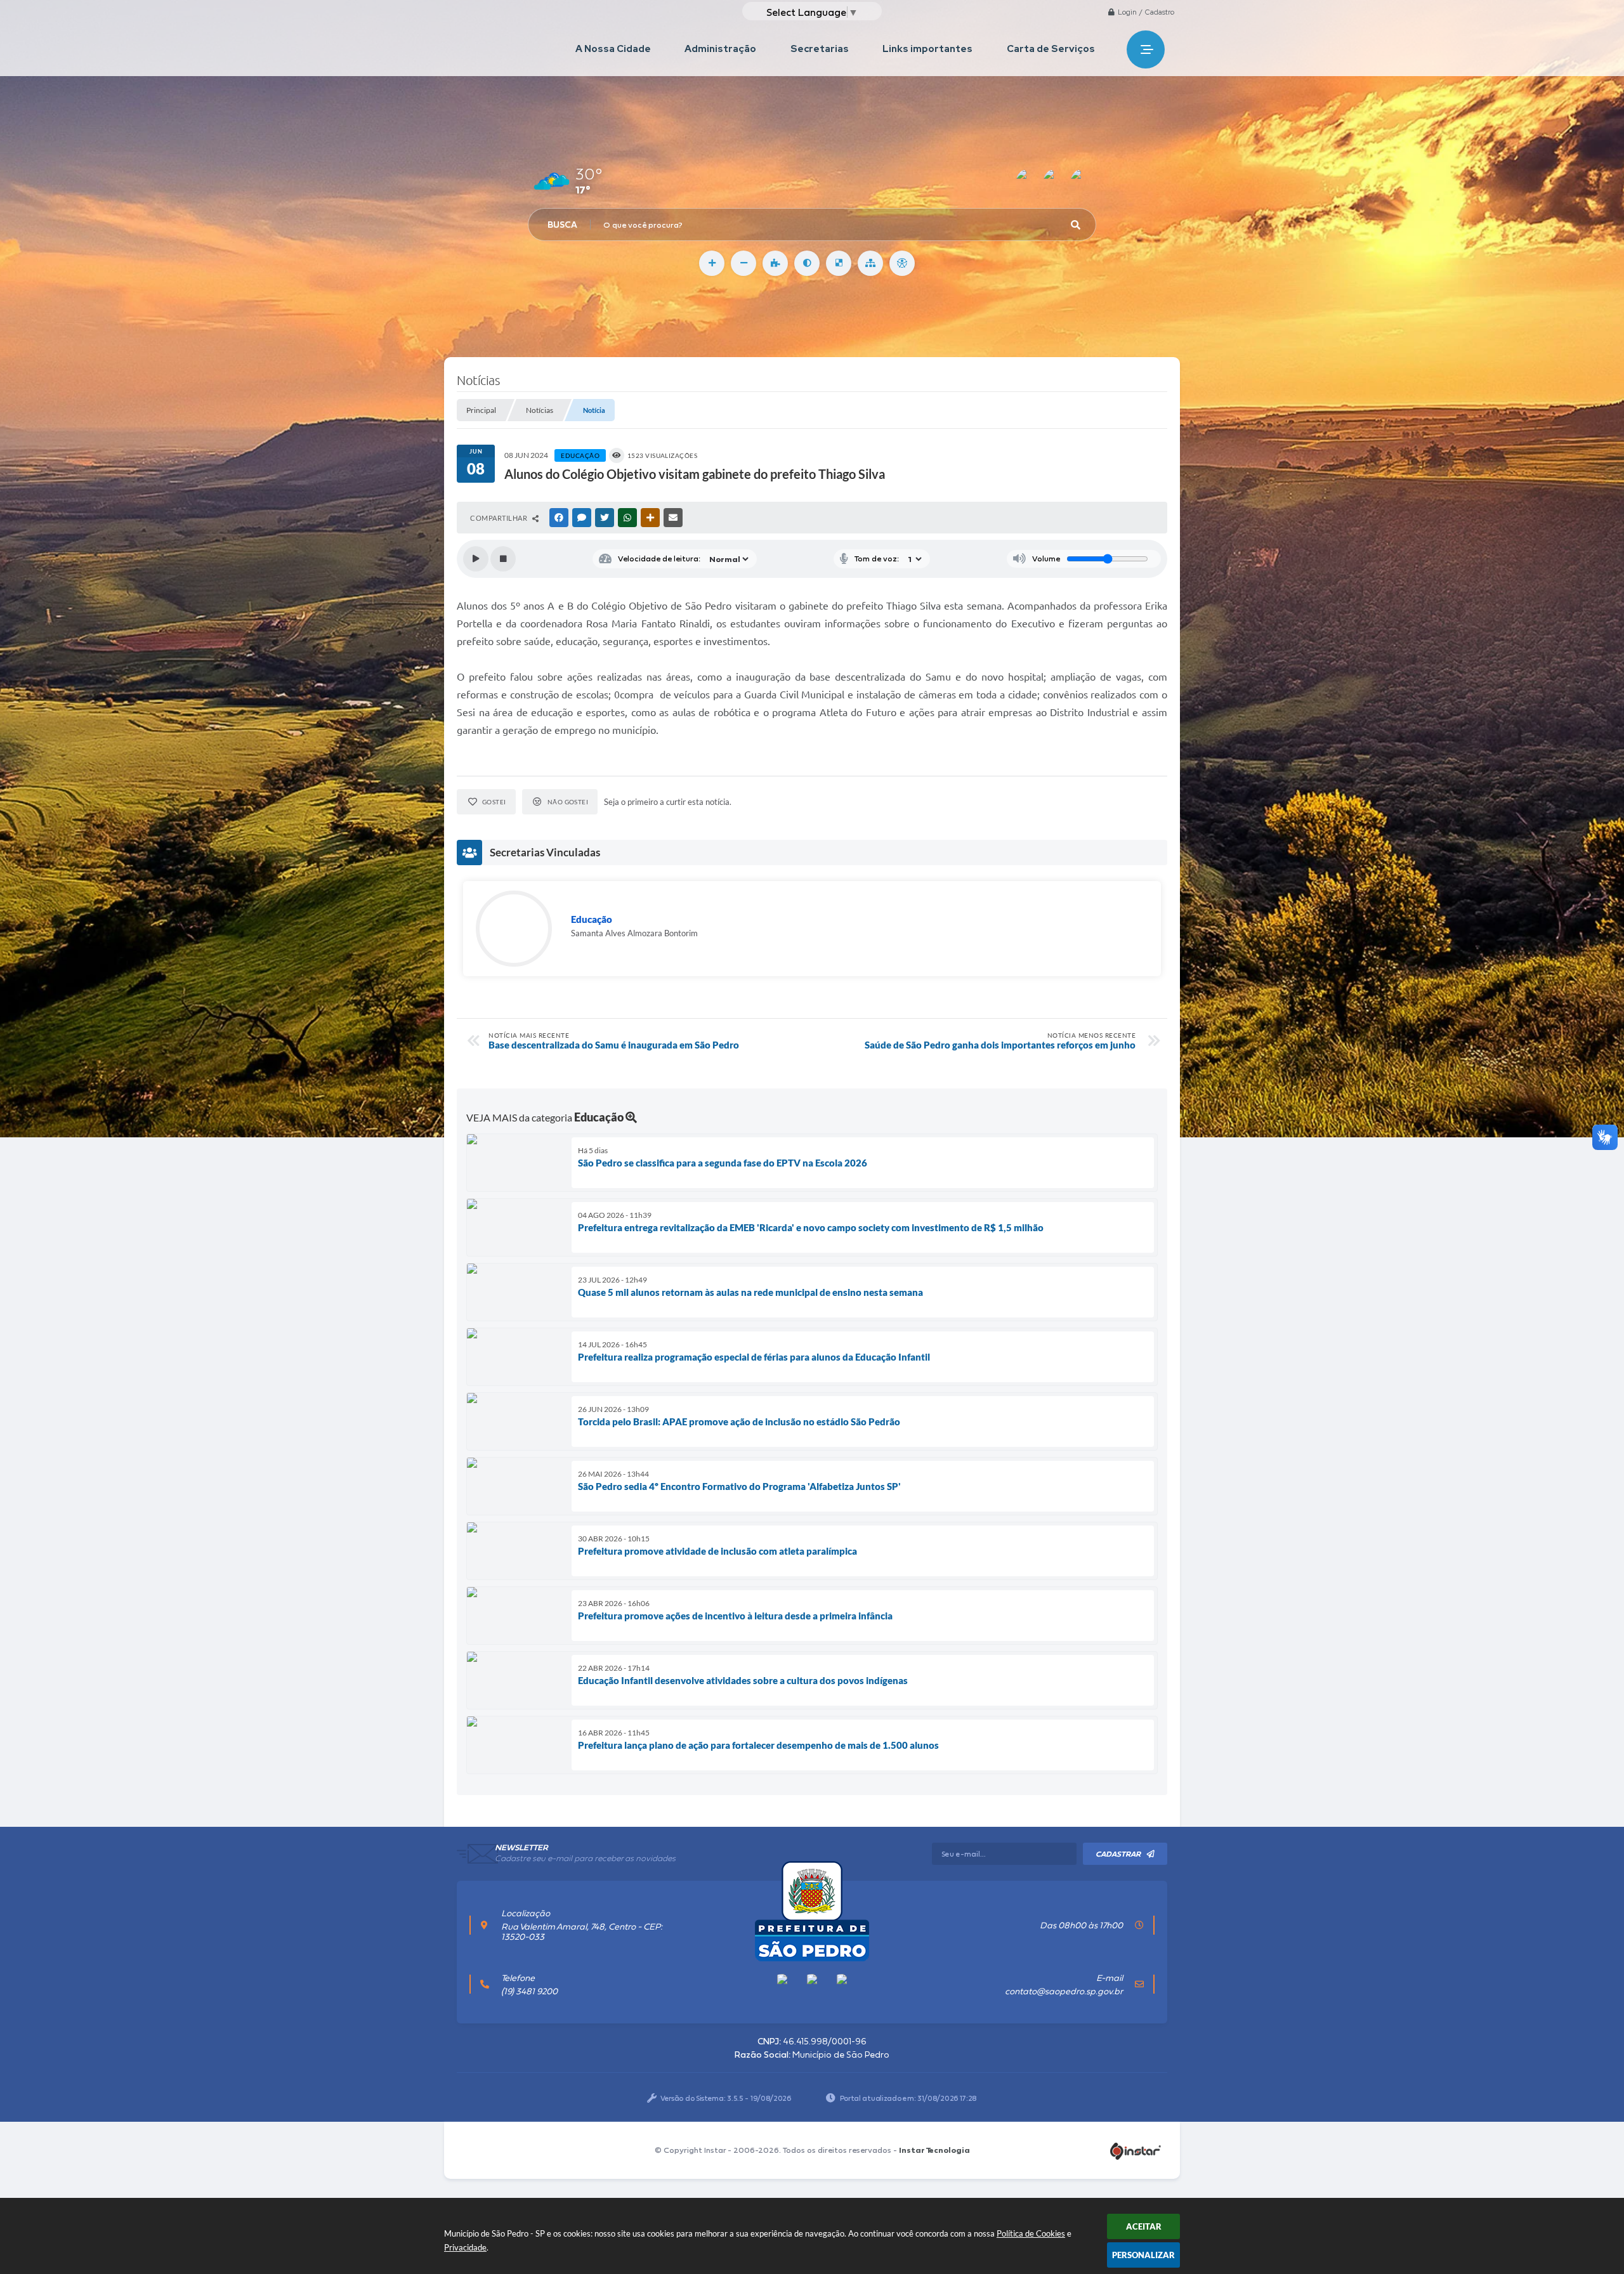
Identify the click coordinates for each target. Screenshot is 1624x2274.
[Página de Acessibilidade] (902, 263)
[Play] (476, 559)
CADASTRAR (1118, 1854)
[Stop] (503, 559)
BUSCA (562, 225)
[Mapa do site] (870, 263)
